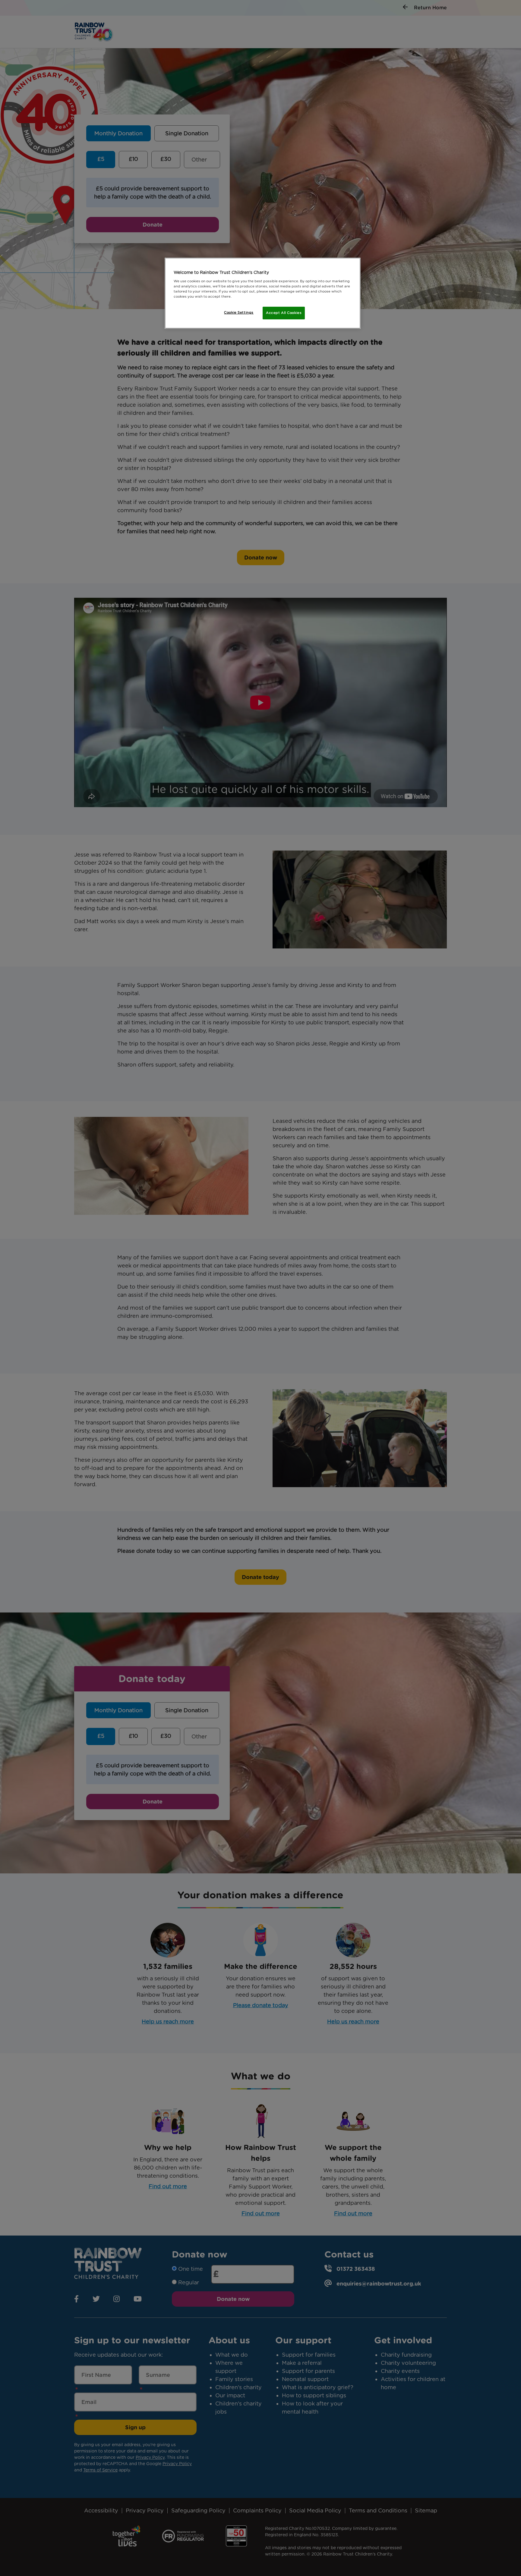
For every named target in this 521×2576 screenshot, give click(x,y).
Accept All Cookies (284, 313)
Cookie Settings (239, 312)
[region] (263, 293)
